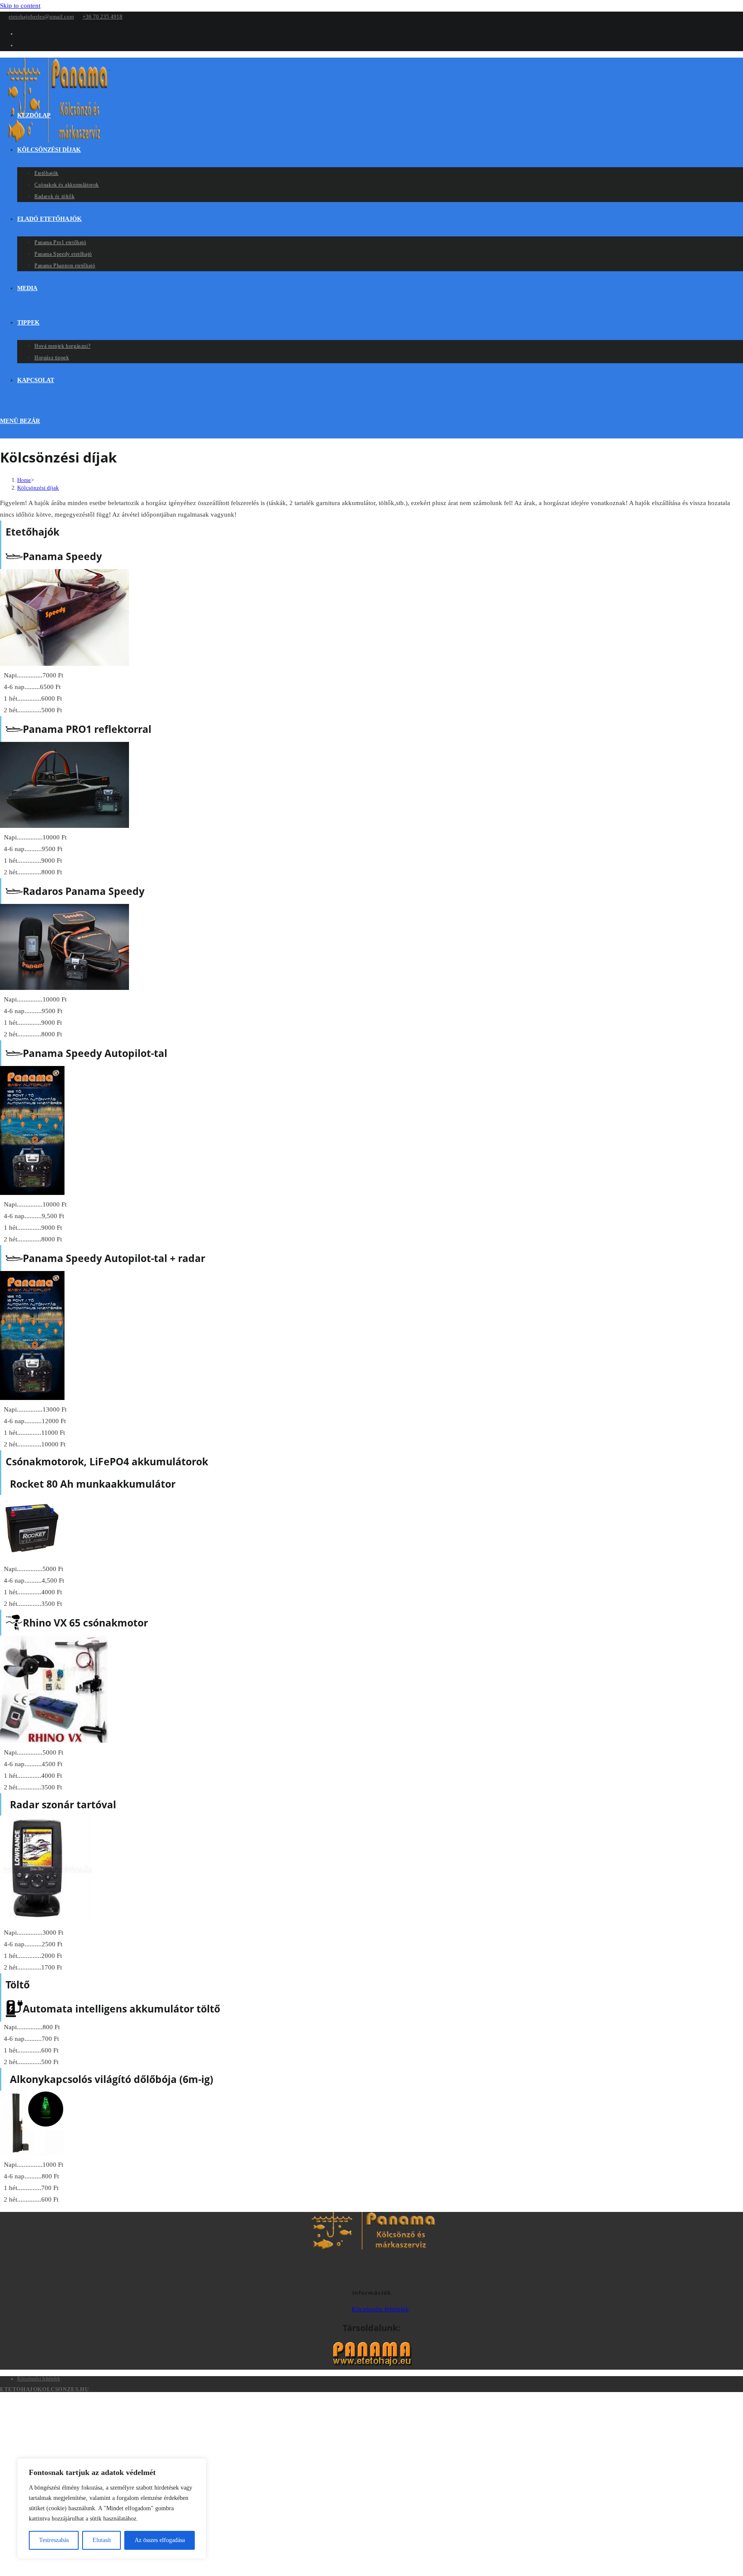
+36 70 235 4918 (103, 17)
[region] (112, 2509)
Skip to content (20, 6)
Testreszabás (54, 2540)
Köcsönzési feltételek (380, 2309)
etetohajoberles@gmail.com (41, 17)
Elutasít (102, 2540)
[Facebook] (380, 2264)
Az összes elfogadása (160, 2540)
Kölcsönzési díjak (38, 488)
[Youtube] (380, 2276)
